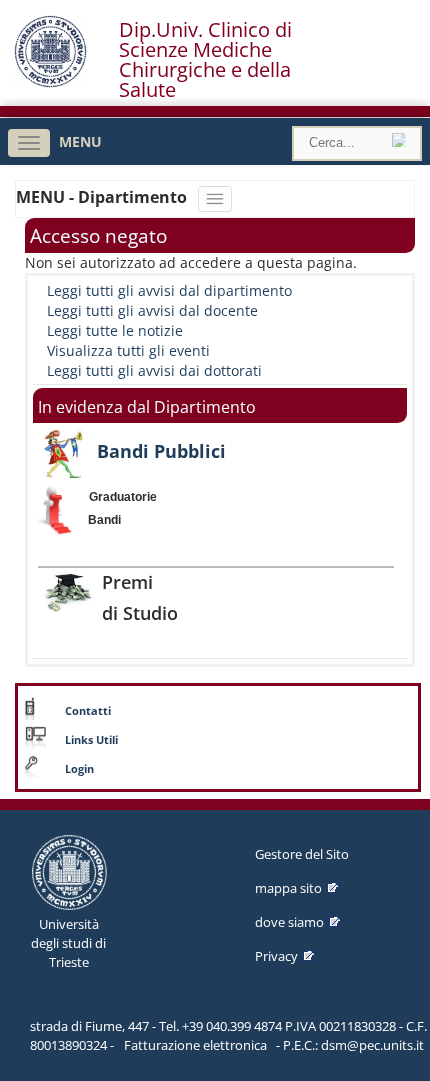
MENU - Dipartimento (103, 197)
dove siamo (289, 922)
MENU (80, 141)
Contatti (88, 711)
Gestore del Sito (302, 854)
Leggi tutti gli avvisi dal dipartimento (169, 290)
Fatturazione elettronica (195, 1045)
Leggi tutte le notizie (115, 330)
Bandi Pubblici (161, 451)
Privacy (276, 956)
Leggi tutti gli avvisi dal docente (152, 310)
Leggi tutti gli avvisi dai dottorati (154, 370)
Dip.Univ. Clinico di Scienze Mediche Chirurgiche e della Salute (205, 60)
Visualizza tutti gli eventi (128, 350)
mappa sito (288, 888)
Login (79, 769)
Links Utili (91, 740)
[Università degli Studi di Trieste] (50, 82)
